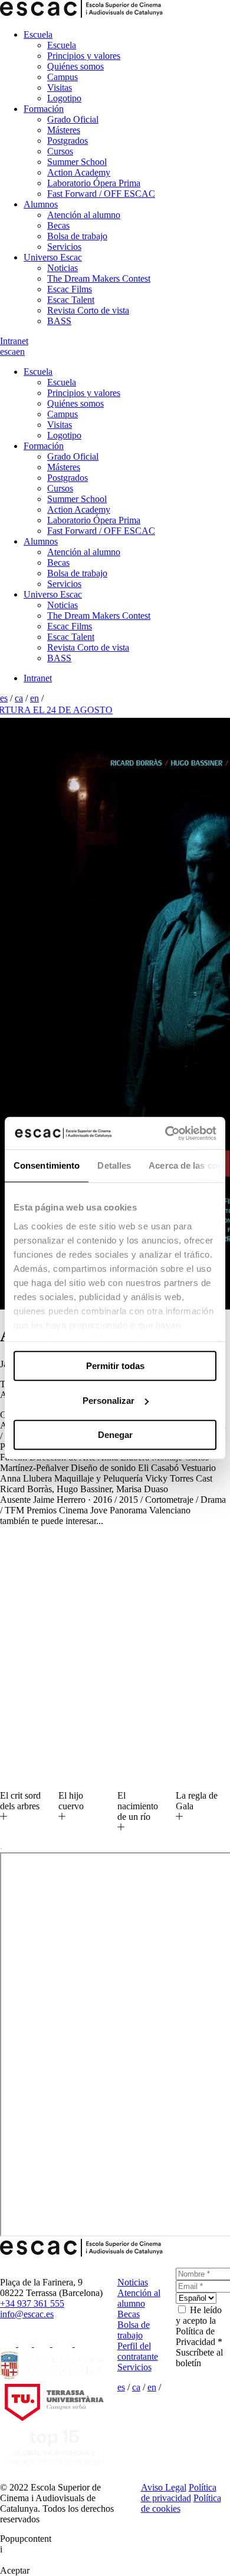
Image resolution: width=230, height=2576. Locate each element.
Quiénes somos (75, 66)
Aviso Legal (164, 2487)
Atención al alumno (84, 215)
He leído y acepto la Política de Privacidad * (199, 2326)
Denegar (115, 1435)
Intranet (14, 341)
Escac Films (70, 289)
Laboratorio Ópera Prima (94, 183)
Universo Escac (53, 257)
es (4, 352)
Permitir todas (115, 1366)
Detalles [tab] (114, 1165)
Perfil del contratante (138, 2351)
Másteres (64, 130)
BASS (59, 321)
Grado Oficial (73, 119)
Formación (44, 109)
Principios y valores (84, 56)
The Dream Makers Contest (99, 278)
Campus (63, 77)
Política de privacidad (179, 2493)
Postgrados (68, 141)
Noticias (63, 268)
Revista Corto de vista (88, 310)
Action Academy (79, 172)
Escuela (38, 34)
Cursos (60, 151)
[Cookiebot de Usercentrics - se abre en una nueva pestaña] (165, 1133)
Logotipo (64, 98)
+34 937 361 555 (32, 2303)
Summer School (77, 162)
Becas (58, 225)
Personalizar (109, 1401)
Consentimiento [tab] (47, 1165)
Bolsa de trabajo (77, 236)
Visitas (60, 88)
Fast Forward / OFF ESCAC (101, 194)
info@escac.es (27, 2314)
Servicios (64, 247)
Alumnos (41, 204)
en (20, 352)
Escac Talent (71, 300)
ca (12, 352)
